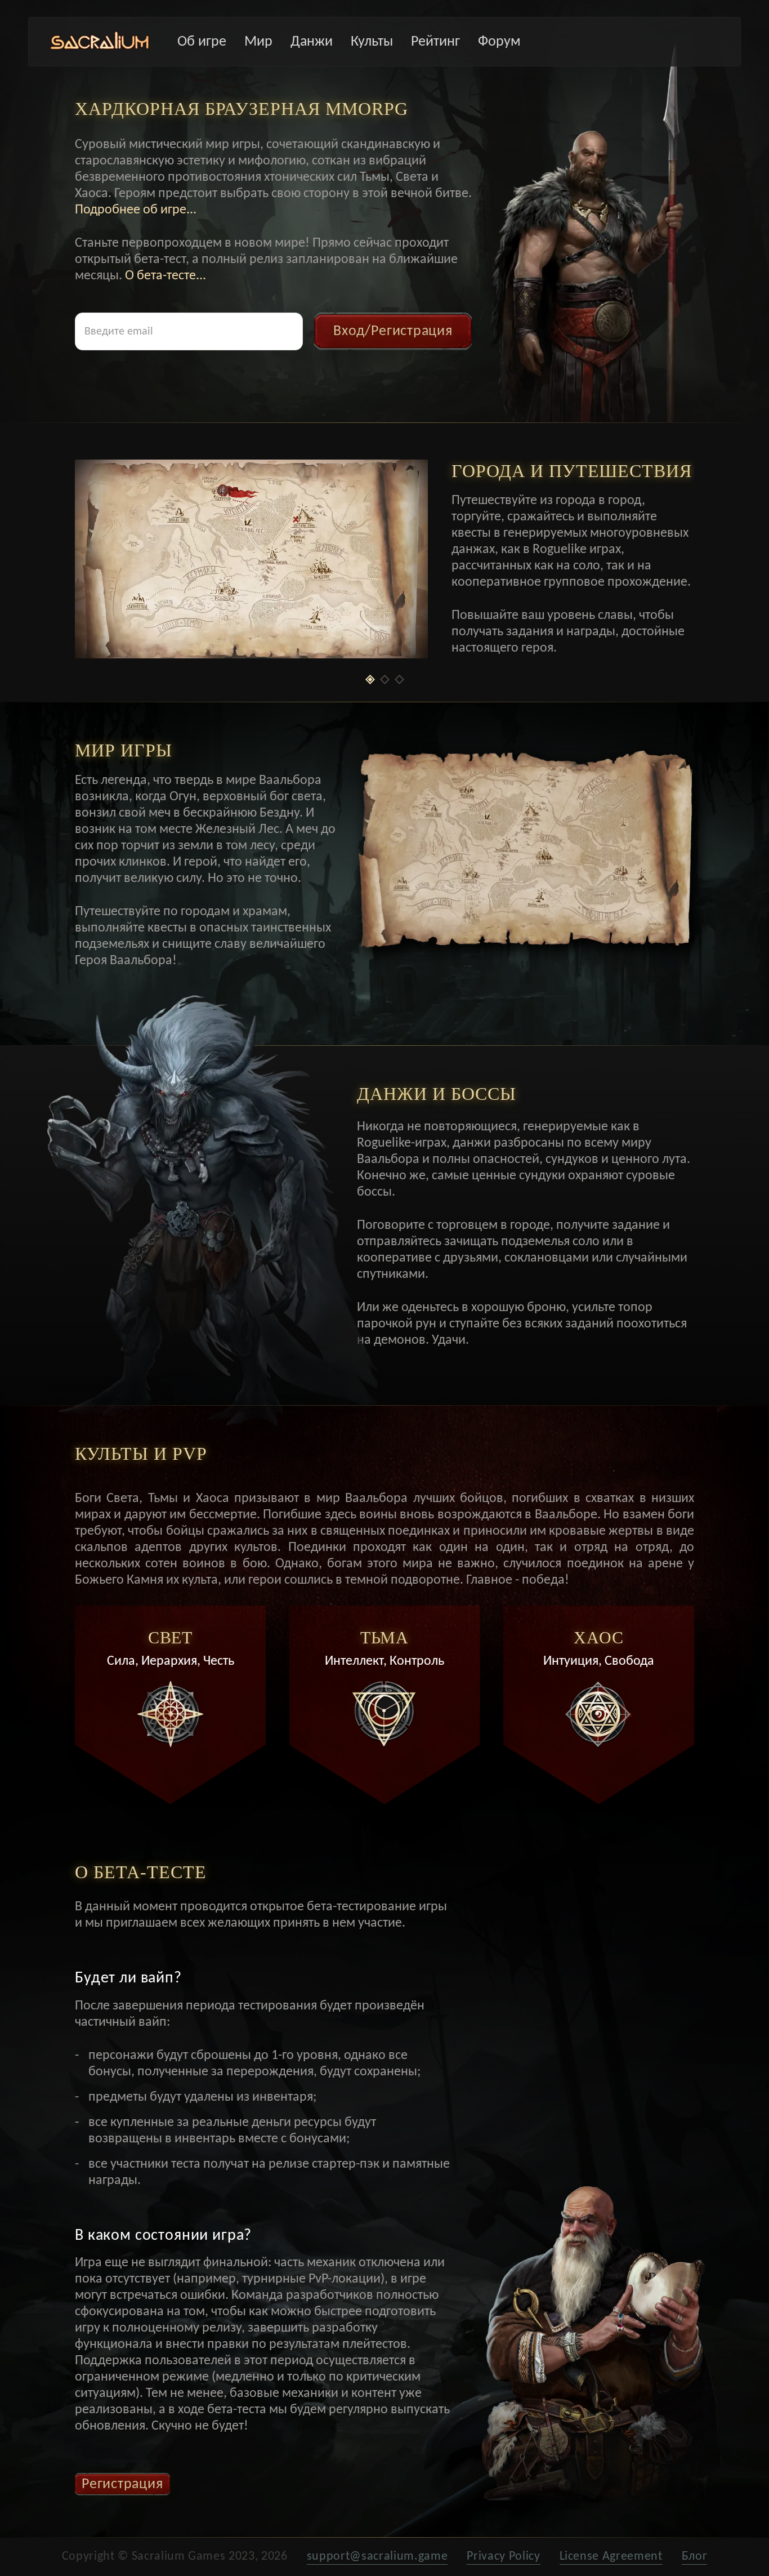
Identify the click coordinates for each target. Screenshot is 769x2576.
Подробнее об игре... (136, 210)
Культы (372, 42)
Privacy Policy (503, 2557)
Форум (499, 42)
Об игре (202, 42)
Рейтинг (435, 42)
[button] (370, 679)
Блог (695, 2557)
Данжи (312, 42)
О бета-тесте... (166, 275)
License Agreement (611, 2557)
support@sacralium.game (377, 2557)
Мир (258, 42)
